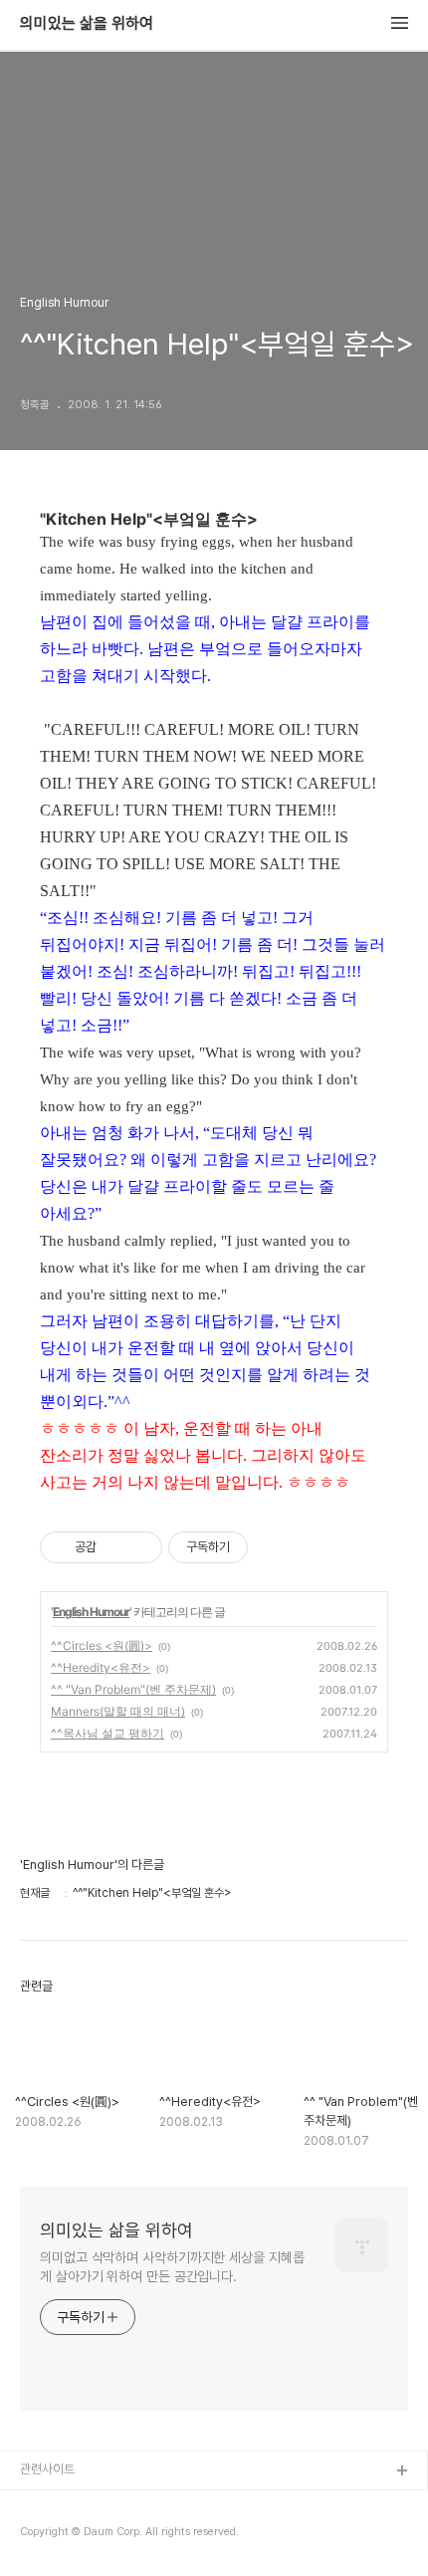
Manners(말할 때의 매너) (118, 1711)
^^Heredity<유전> (101, 1667)
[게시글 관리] (140, 1547)
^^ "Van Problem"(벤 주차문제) (133, 1689)
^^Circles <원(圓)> (102, 1645)
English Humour (91, 1612)
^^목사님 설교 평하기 (107, 1733)
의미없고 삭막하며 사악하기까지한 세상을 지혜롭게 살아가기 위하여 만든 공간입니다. (172, 2267)
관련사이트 (47, 2469)
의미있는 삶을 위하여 (87, 24)
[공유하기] (115, 1547)
